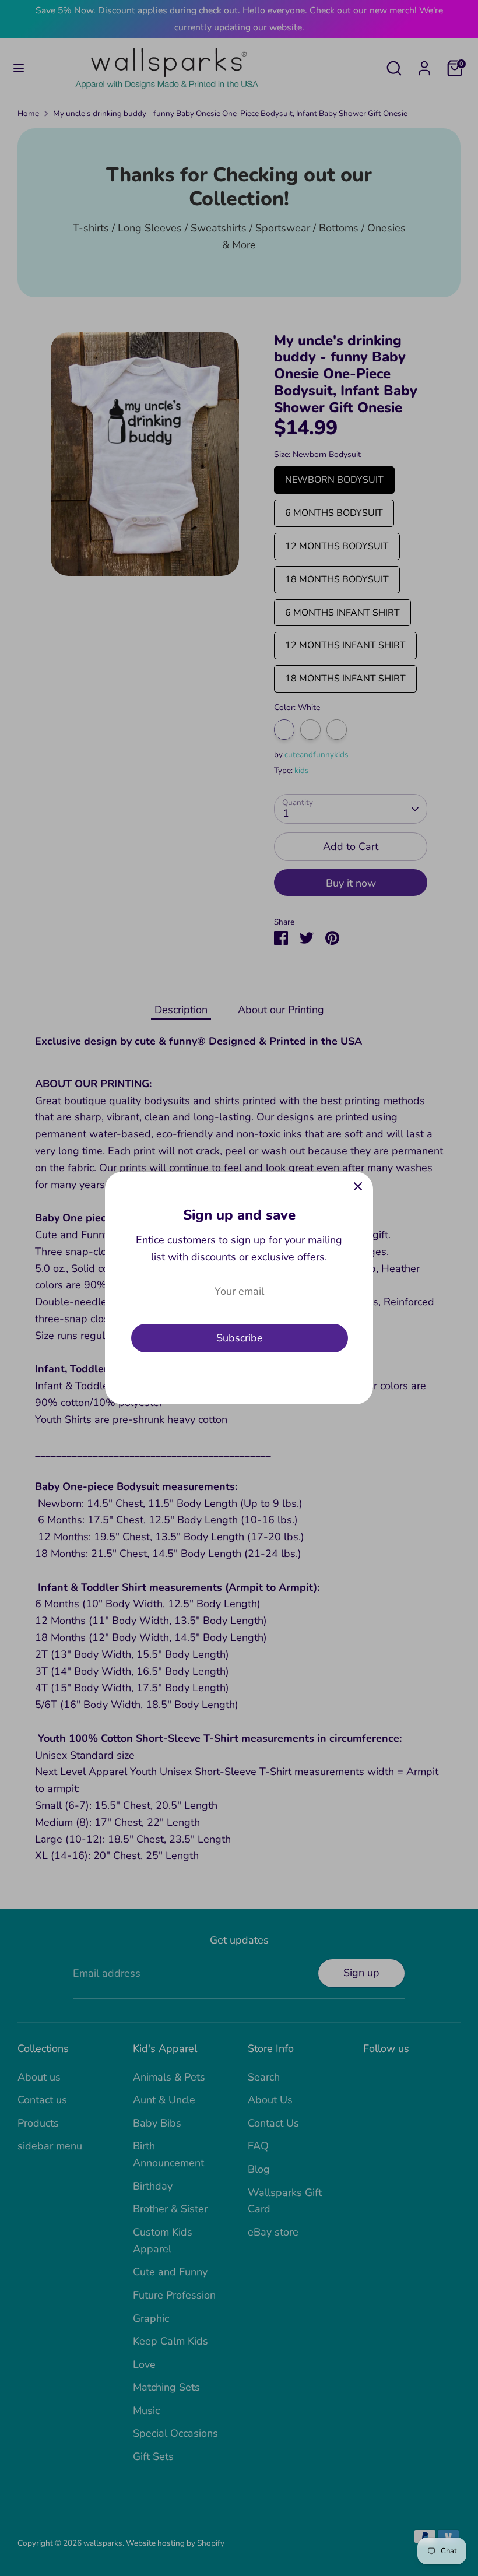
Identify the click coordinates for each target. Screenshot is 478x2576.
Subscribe (240, 1338)
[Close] (358, 1187)
